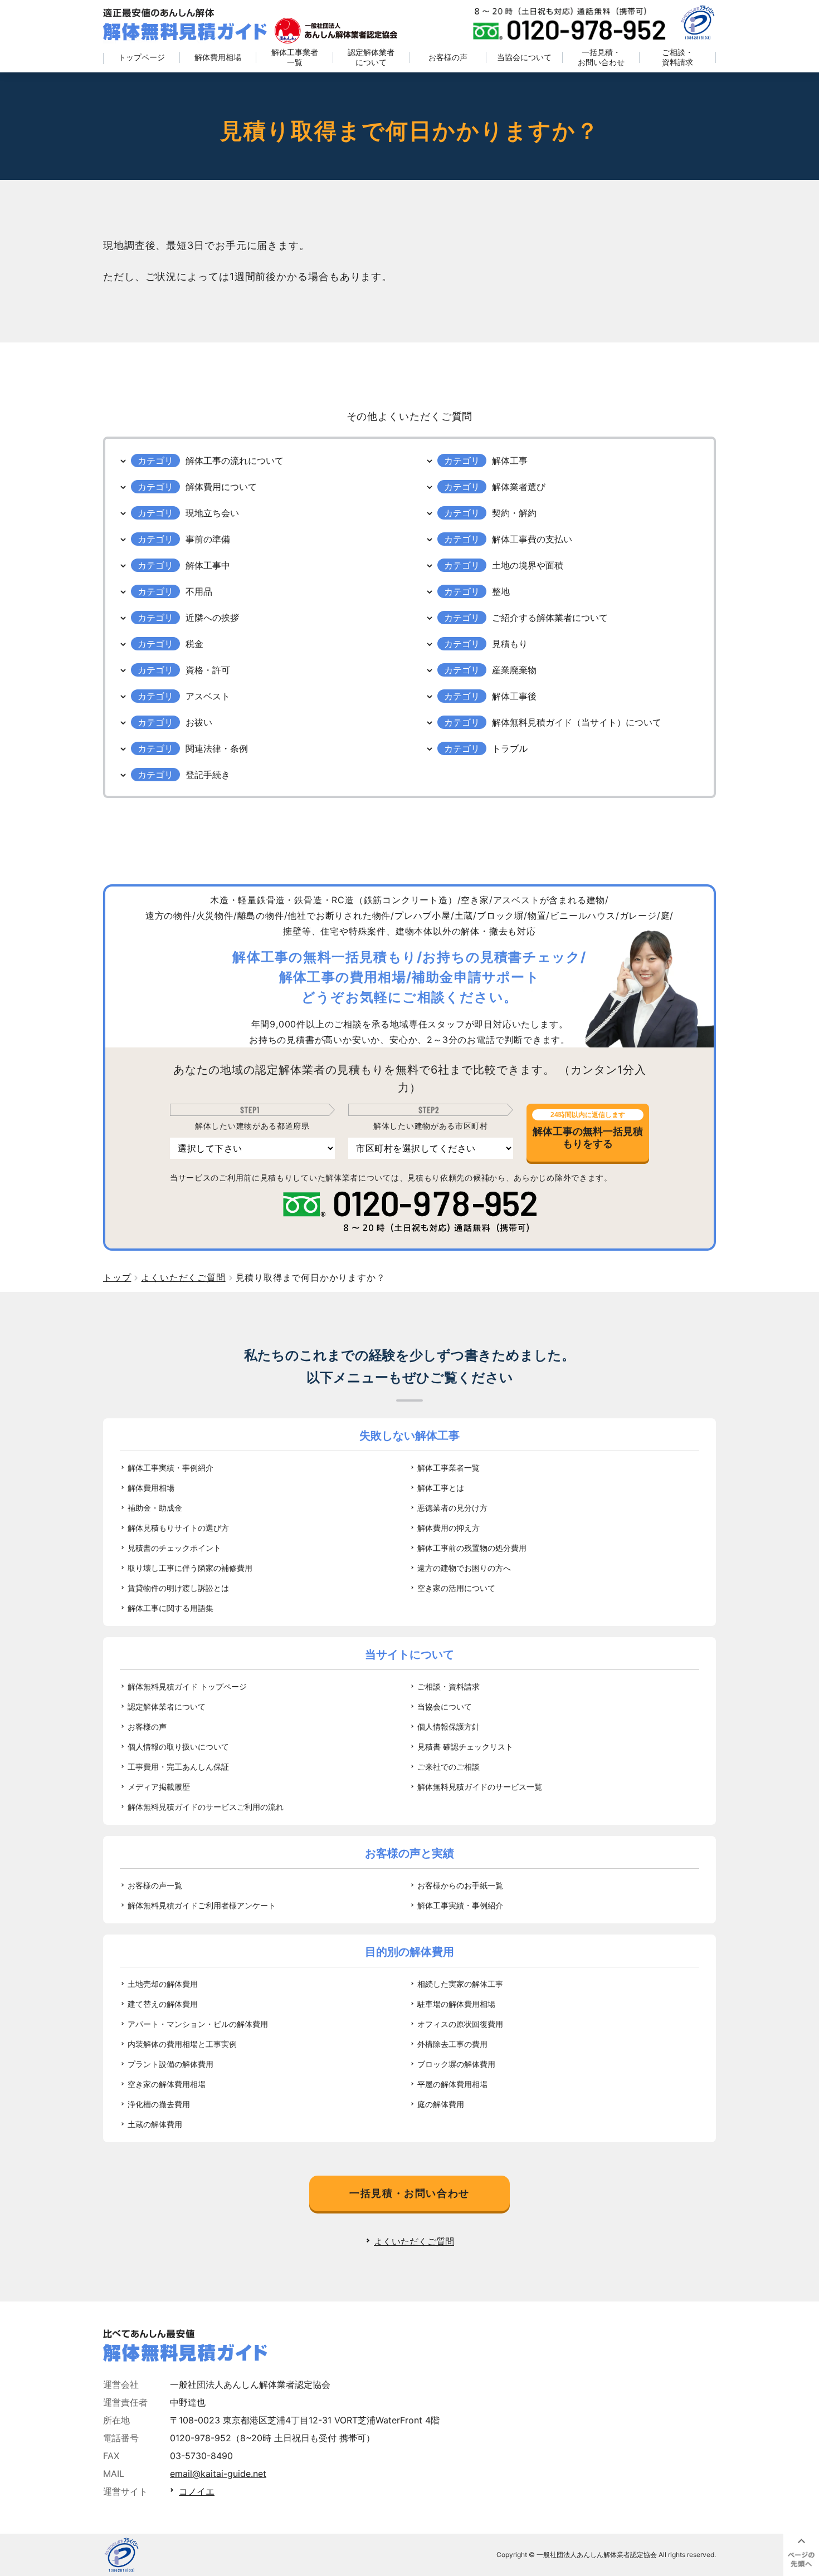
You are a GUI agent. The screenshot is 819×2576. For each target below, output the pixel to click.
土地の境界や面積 (528, 565)
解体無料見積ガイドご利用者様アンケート (202, 1905)
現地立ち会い (212, 513)
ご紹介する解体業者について (550, 618)
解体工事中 (208, 565)
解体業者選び (519, 487)
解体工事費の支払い (532, 539)
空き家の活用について (456, 1588)
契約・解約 (514, 513)
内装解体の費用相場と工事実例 (182, 2044)
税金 (194, 644)
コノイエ (197, 2491)
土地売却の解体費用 (163, 1984)
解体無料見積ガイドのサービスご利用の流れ (206, 1807)
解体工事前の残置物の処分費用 (472, 1548)
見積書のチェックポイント (174, 1548)
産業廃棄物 (514, 670)
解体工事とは (441, 1488)
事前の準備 (208, 539)
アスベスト (208, 696)
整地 (501, 591)
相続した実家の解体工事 (460, 1984)
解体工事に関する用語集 (170, 1608)
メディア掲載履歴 (159, 1787)
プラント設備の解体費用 (170, 2064)
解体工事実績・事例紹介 (170, 1468)
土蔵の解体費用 (155, 2124)
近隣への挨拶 (212, 618)
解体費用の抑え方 (448, 1528)
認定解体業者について (371, 57)
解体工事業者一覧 (295, 57)
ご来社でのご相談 (448, 1767)
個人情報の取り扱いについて (178, 1747)
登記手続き (208, 775)
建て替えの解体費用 (163, 2004)
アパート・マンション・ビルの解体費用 (198, 2024)
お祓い (199, 722)
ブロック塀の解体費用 (456, 2064)
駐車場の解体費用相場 (456, 2004)
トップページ (142, 57)
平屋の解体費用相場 (452, 2084)
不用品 (199, 591)
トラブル (510, 748)
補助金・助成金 (155, 1508)
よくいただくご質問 (414, 2241)
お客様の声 (448, 57)
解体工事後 (514, 696)
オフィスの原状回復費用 (460, 2024)
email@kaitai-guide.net (218, 2474)
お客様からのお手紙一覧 (460, 1885)
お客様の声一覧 (155, 1885)
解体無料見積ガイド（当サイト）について (577, 722)
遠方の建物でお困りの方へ (464, 1568)
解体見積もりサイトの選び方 (178, 1528)
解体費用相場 (218, 57)
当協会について (524, 57)
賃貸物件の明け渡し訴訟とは (178, 1588)
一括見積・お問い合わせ (601, 57)
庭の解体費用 (441, 2104)
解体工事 (510, 461)
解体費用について (221, 487)
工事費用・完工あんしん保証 (178, 1767)
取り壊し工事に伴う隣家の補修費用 (190, 1568)
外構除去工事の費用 (452, 2044)
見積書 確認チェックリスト (465, 1747)
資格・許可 (208, 670)
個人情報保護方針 (448, 1727)
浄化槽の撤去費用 (159, 2104)
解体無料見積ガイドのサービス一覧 (480, 1787)
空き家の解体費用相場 (167, 2084)
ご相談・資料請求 (677, 57)
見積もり (510, 644)
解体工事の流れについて (235, 461)
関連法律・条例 (217, 748)
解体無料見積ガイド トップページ (187, 1686)
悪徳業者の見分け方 (452, 1508)
